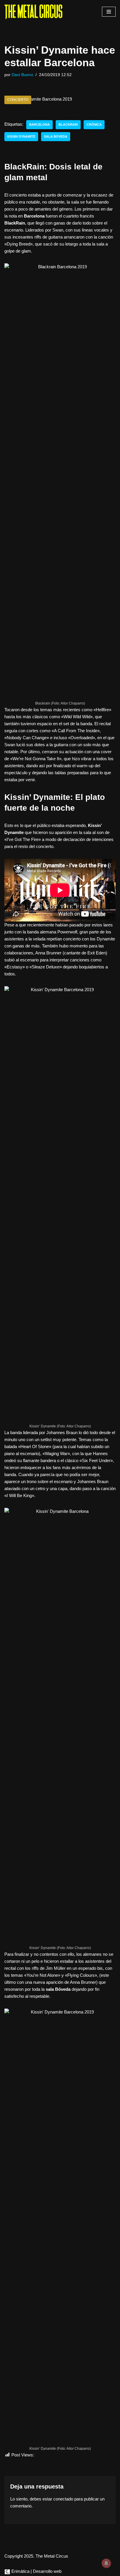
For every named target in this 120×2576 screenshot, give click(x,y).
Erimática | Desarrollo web (36, 2571)
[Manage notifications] (106, 2563)
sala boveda (56, 136)
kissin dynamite (21, 136)
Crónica (94, 125)
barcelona (39, 125)
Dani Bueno (22, 75)
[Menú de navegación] (109, 12)
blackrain (68, 125)
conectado (63, 2499)
